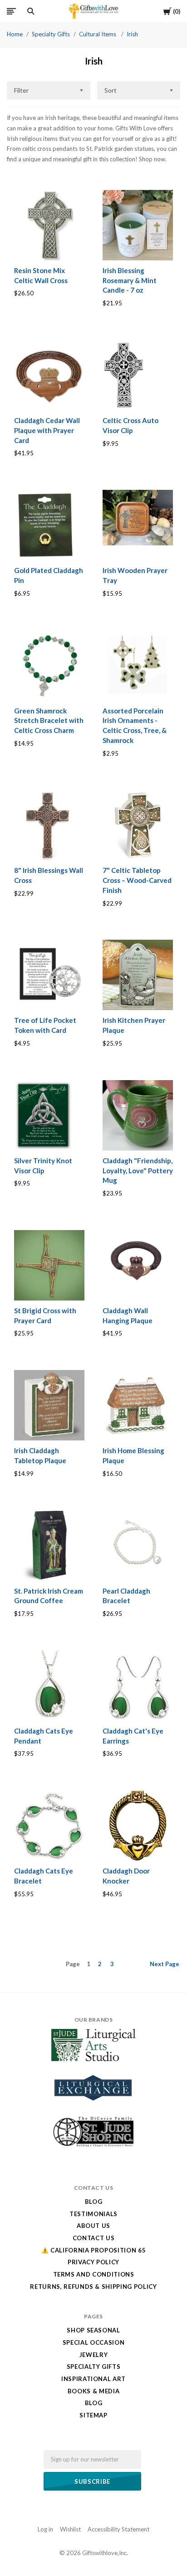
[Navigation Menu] (11, 11)
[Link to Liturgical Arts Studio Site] (93, 2059)
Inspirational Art (93, 2379)
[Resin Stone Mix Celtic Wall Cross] (49, 225)
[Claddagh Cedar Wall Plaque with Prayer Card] (49, 375)
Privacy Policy (93, 2262)
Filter (21, 90)
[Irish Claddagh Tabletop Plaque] (49, 1405)
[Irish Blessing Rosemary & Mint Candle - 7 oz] (138, 225)
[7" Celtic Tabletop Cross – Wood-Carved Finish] (138, 825)
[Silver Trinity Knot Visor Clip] (49, 1115)
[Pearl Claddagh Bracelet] (138, 1545)
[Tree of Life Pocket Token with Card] (49, 975)
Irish (132, 34)
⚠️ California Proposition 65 (94, 2250)
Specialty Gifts (51, 34)
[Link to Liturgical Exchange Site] (93, 2107)
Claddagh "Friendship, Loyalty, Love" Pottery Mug (138, 1171)
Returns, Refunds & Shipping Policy (93, 2287)
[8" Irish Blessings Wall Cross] (49, 825)
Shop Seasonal (93, 2330)
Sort (111, 90)
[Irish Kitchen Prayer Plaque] (138, 975)
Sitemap (93, 2415)
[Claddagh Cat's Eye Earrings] (138, 1686)
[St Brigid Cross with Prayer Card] (49, 1265)
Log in (45, 2529)
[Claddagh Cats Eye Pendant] (49, 1686)
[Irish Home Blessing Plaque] (138, 1405)
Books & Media (93, 2391)
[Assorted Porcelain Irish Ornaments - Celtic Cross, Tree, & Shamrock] (138, 665)
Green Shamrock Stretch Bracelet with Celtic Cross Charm (49, 721)
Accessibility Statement (118, 2529)
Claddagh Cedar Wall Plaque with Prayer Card (47, 430)
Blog (94, 2202)
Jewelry (94, 2355)
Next (165, 1964)
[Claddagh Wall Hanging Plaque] (138, 1265)
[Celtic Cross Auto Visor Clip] (138, 375)
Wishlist (70, 2529)
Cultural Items (98, 34)
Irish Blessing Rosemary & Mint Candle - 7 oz (130, 280)
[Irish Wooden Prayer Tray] (138, 525)
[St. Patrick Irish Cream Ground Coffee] (49, 1545)
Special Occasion (93, 2342)
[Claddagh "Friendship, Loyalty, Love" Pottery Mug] (138, 1115)
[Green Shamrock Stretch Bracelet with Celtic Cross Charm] (49, 665)
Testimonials (93, 2214)
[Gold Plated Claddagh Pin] (49, 525)
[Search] (31, 11)
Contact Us (94, 2238)
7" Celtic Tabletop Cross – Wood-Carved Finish (137, 880)
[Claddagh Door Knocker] (138, 1826)
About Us (93, 2226)
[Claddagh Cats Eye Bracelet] (49, 1826)
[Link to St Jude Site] (93, 2147)
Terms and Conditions (94, 2274)
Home (15, 34)
